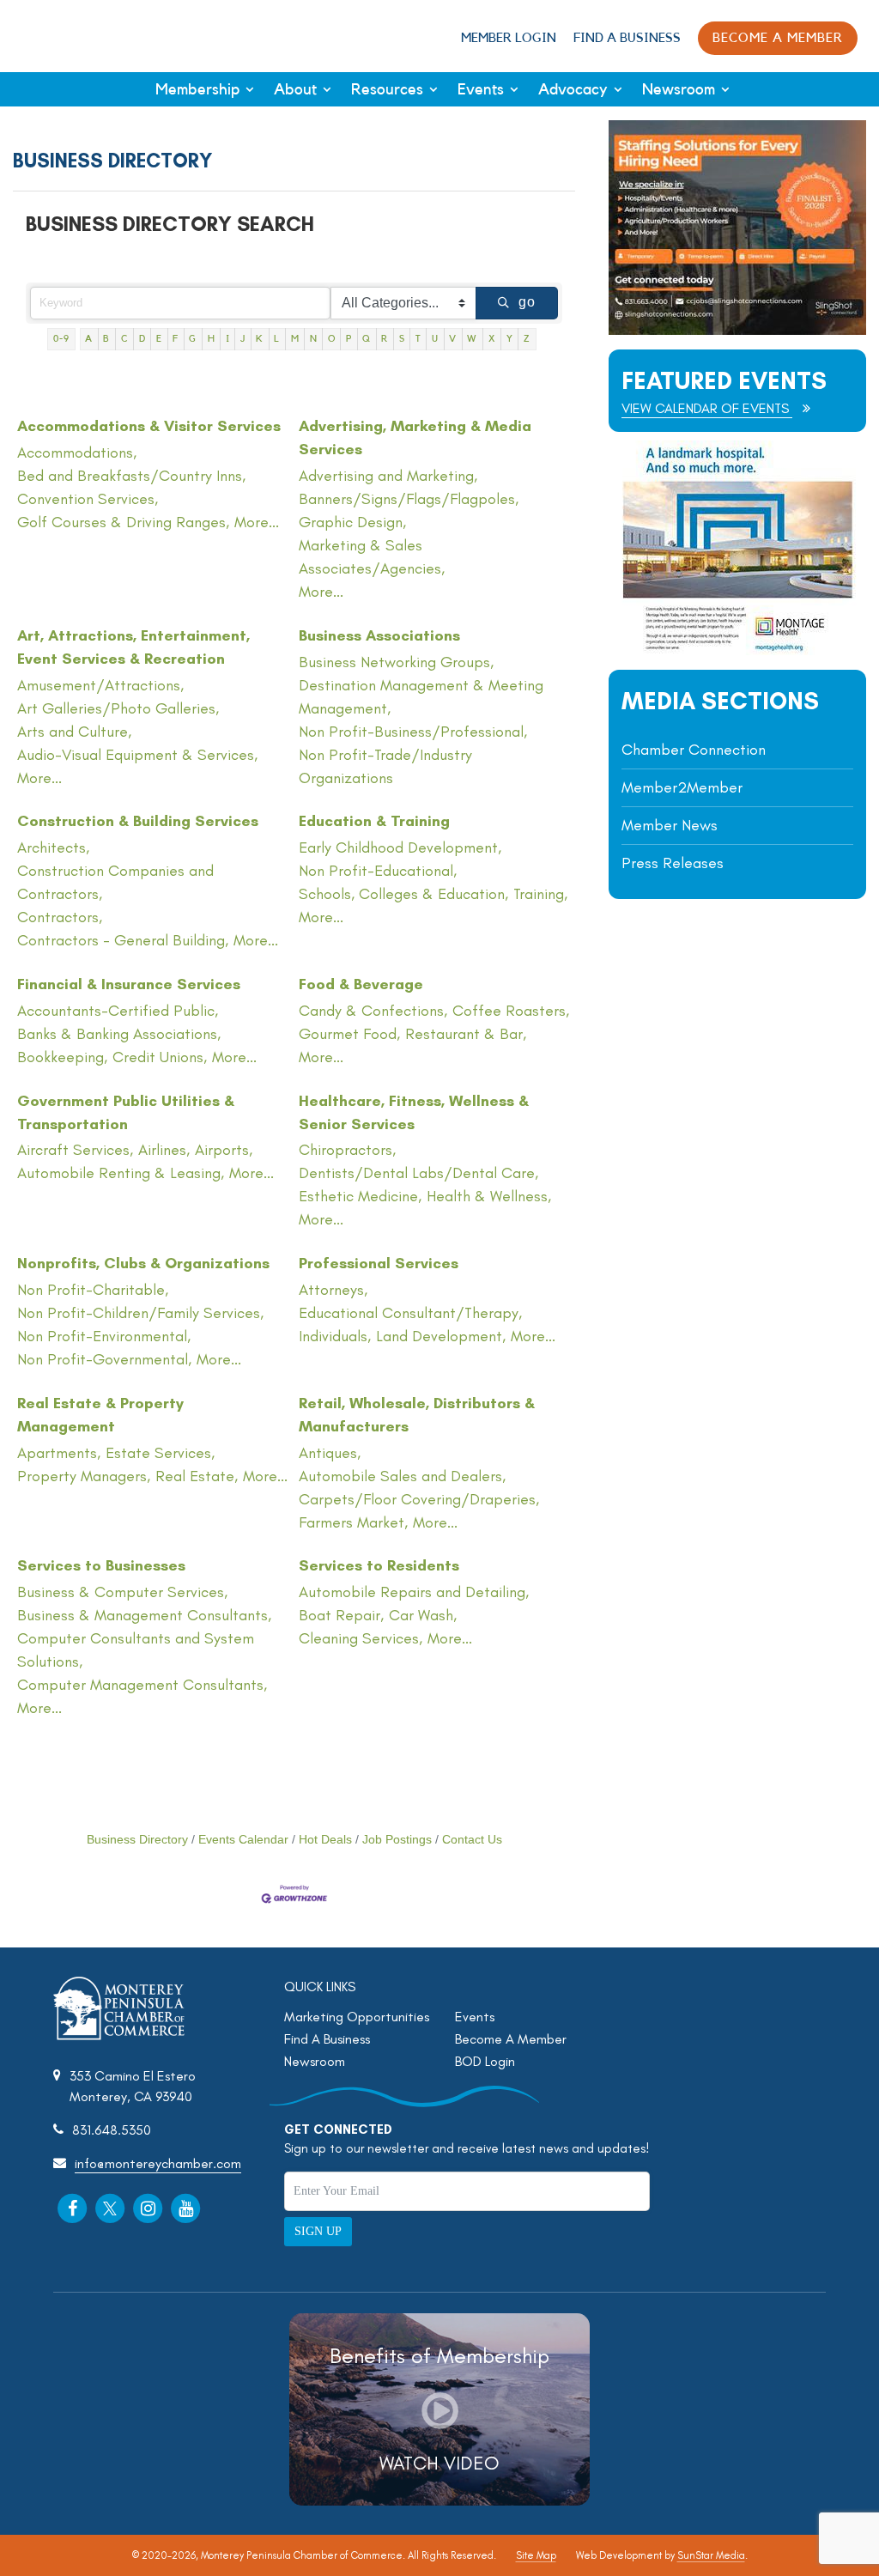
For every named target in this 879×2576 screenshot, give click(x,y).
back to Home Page (71, 35)
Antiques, (330, 1453)
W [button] (472, 339)
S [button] (402, 339)
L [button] (277, 339)
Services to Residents (379, 1565)
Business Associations (379, 635)
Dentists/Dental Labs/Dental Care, (418, 1173)
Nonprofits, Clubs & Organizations (143, 1263)
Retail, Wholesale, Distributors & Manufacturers (417, 1415)
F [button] (176, 339)
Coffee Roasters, (511, 1011)
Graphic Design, (352, 522)
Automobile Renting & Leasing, (121, 1173)
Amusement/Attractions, (100, 685)
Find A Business (627, 38)
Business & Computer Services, (122, 1592)
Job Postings (397, 1840)
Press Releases (673, 863)
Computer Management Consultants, (142, 1685)
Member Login (509, 38)
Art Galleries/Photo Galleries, (118, 708)
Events (481, 89)
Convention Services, (88, 499)
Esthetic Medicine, (360, 1196)
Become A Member (511, 2039)
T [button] (418, 339)
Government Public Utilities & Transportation (126, 1112)
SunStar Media (711, 2555)
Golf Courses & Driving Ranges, (123, 522)
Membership (197, 89)
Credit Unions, (160, 1057)
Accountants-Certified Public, (118, 1011)
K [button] (260, 339)
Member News (670, 825)
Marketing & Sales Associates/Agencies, (372, 557)
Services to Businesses (101, 1565)
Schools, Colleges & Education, (403, 894)
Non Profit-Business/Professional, (413, 732)
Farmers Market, (353, 1522)
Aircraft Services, (75, 1150)
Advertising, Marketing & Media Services (415, 437)
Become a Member (778, 38)
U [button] (435, 339)
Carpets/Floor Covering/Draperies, (419, 1499)
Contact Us (472, 1840)
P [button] (349, 339)
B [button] (106, 339)
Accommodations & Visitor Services (149, 426)
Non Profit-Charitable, (93, 1290)
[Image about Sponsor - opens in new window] (737, 650)
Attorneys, (333, 1290)
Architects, (53, 848)
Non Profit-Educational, (378, 871)
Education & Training (374, 821)
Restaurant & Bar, (466, 1034)
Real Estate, (197, 1476)
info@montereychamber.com (158, 2163)
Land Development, (441, 1336)
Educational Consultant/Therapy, (410, 1313)
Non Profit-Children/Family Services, (140, 1313)
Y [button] (510, 339)
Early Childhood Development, (400, 848)
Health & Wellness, (489, 1196)
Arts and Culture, (74, 732)
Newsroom (679, 89)
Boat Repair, (341, 1615)
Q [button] (367, 339)
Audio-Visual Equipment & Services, (137, 755)
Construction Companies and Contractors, (115, 882)
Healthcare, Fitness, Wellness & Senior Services (414, 1112)
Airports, (224, 1150)
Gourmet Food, (349, 1034)
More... (257, 522)
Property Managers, (84, 1476)
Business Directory (137, 1840)
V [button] (453, 339)
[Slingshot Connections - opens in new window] (737, 330)
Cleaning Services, (361, 1638)
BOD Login (485, 2061)
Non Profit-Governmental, (104, 1359)
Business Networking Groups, (396, 662)
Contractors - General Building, (123, 940)
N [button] (314, 339)
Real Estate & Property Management (100, 1415)
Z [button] (527, 339)
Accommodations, (77, 453)
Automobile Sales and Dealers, (402, 1476)
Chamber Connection (694, 750)
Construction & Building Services (138, 821)
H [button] (212, 339)
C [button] (125, 339)
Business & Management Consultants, (144, 1615)
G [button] (193, 339)
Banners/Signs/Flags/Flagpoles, (409, 499)
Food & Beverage (361, 984)
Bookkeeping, (62, 1057)
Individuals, (335, 1336)
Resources (387, 89)
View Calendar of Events (707, 408)
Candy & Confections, (373, 1011)
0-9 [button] (61, 339)
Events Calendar (243, 1840)
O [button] (332, 339)
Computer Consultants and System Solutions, (136, 1650)
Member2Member (682, 787)
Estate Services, (160, 1453)
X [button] (492, 339)
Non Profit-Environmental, (104, 1336)
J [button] (243, 339)
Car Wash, (423, 1615)
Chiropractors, (347, 1150)
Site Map (536, 2555)
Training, (540, 894)
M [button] (295, 339)
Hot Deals (325, 1840)
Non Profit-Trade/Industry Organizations (385, 766)
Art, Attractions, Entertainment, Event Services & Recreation (133, 647)
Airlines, (164, 1150)
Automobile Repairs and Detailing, (414, 1592)
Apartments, (59, 1453)
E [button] (159, 339)
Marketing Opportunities (357, 2017)
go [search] (527, 302)
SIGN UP (318, 2231)
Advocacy (573, 89)
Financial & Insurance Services (129, 984)
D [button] (142, 339)
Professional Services (379, 1263)
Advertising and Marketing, (388, 476)
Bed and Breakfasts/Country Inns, (131, 476)
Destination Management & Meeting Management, (421, 697)
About (295, 89)
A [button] (89, 339)
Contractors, (60, 917)
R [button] (385, 339)
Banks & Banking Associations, (119, 1034)
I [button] (228, 339)
